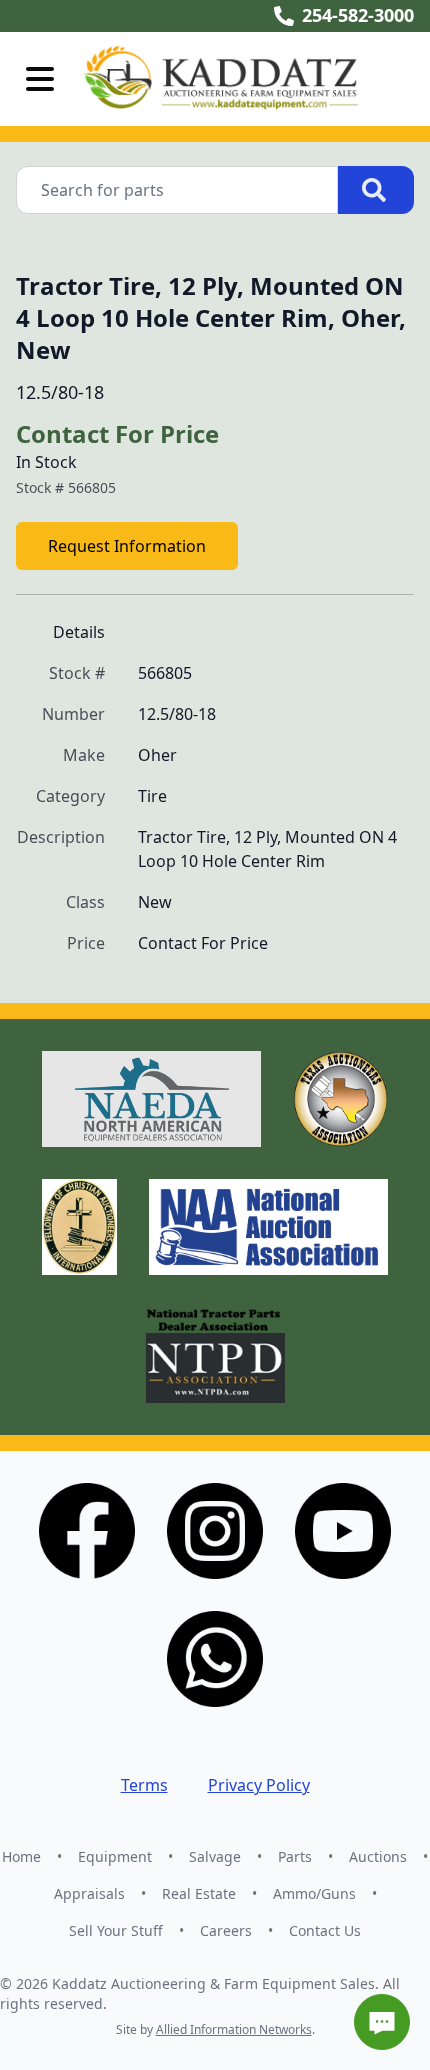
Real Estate (199, 1893)
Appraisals (89, 1893)
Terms (144, 1785)
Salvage (215, 1856)
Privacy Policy (259, 1785)
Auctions (378, 1856)
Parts (295, 1856)
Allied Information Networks (234, 2029)
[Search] (376, 190)
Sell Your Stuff (116, 1930)
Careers (226, 1930)
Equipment (115, 1856)
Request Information (127, 546)
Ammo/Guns (314, 1893)
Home (21, 1856)
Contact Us (325, 1930)
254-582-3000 (358, 15)
